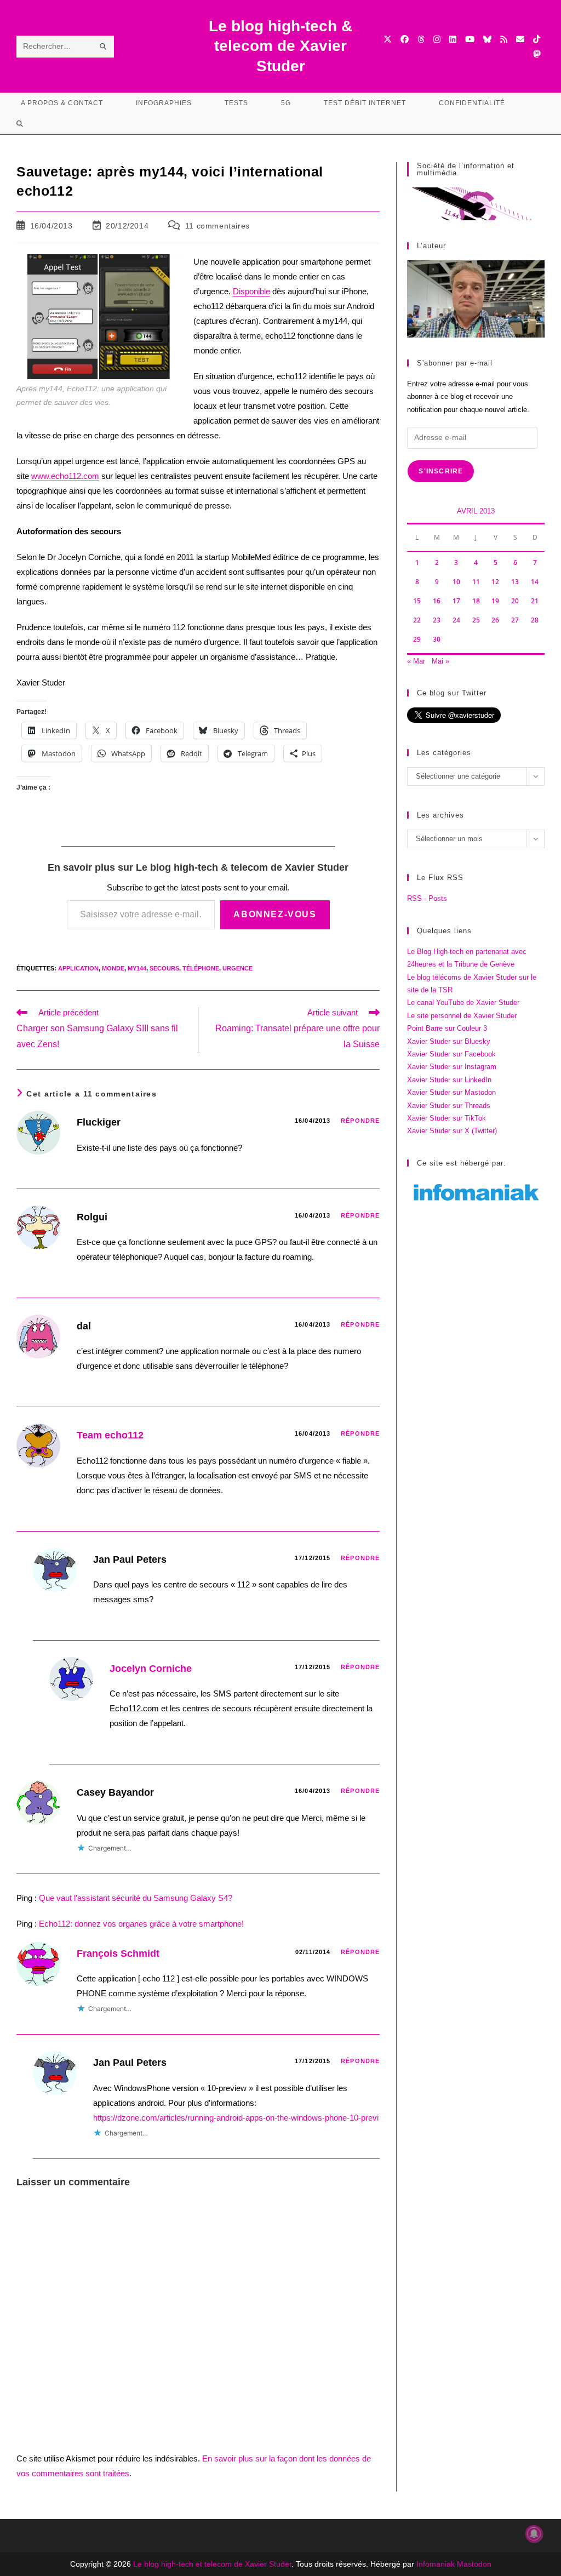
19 (495, 601)
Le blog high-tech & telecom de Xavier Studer (280, 46)
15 (417, 601)
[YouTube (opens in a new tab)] (470, 39)
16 (437, 601)
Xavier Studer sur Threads (449, 1106)
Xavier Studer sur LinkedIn (449, 1080)
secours (164, 968)
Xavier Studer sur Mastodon (451, 1092)
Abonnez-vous (275, 914)
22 (417, 620)
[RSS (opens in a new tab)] (504, 39)
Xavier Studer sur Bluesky (449, 1041)
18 (476, 601)
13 (515, 582)
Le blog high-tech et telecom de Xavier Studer (212, 2564)
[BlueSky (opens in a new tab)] (487, 39)
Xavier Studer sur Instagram (452, 1067)
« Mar (416, 661)
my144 (137, 968)
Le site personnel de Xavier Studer (462, 1016)
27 (515, 620)
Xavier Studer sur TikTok (446, 1118)
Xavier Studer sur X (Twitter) (452, 1131)
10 (456, 582)
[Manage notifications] (534, 2534)
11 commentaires (217, 226)
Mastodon (474, 2564)
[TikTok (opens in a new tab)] (537, 39)
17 (456, 601)
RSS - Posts (427, 898)
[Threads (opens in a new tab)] (421, 39)
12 (495, 582)
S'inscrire (441, 471)
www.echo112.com (65, 476)
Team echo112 (110, 1435)
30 (437, 639)
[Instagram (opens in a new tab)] (437, 39)
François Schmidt (118, 1954)
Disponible (251, 291)
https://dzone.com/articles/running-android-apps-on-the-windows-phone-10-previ (236, 2118)
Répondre (360, 1121)
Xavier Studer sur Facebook (451, 1054)
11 (476, 582)
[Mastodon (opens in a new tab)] (537, 54)
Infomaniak (436, 2564)
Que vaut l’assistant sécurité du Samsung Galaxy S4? (136, 1898)
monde (113, 968)
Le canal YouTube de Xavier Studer (463, 1003)
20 (515, 601)
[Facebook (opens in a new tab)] (405, 39)
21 (535, 601)
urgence (237, 968)
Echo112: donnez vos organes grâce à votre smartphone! (141, 1924)
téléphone (201, 968)
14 (535, 582)
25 (476, 620)
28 (535, 620)
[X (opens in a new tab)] (388, 39)
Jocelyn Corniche (151, 1669)
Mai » (440, 661)
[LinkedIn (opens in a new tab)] (453, 39)
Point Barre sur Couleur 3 (447, 1028)
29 (417, 639)
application (78, 968)
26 (495, 620)
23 (437, 620)
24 (456, 620)
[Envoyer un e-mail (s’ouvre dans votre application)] (520, 39)
